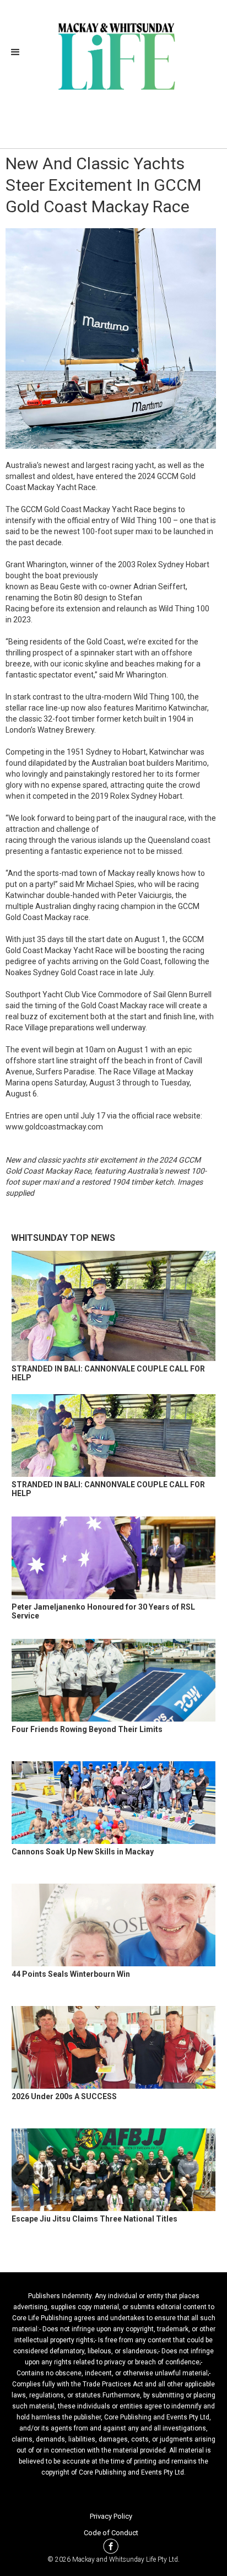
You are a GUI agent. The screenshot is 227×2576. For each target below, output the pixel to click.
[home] (114, 55)
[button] (19, 52)
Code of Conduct (111, 2533)
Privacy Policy (111, 2516)
